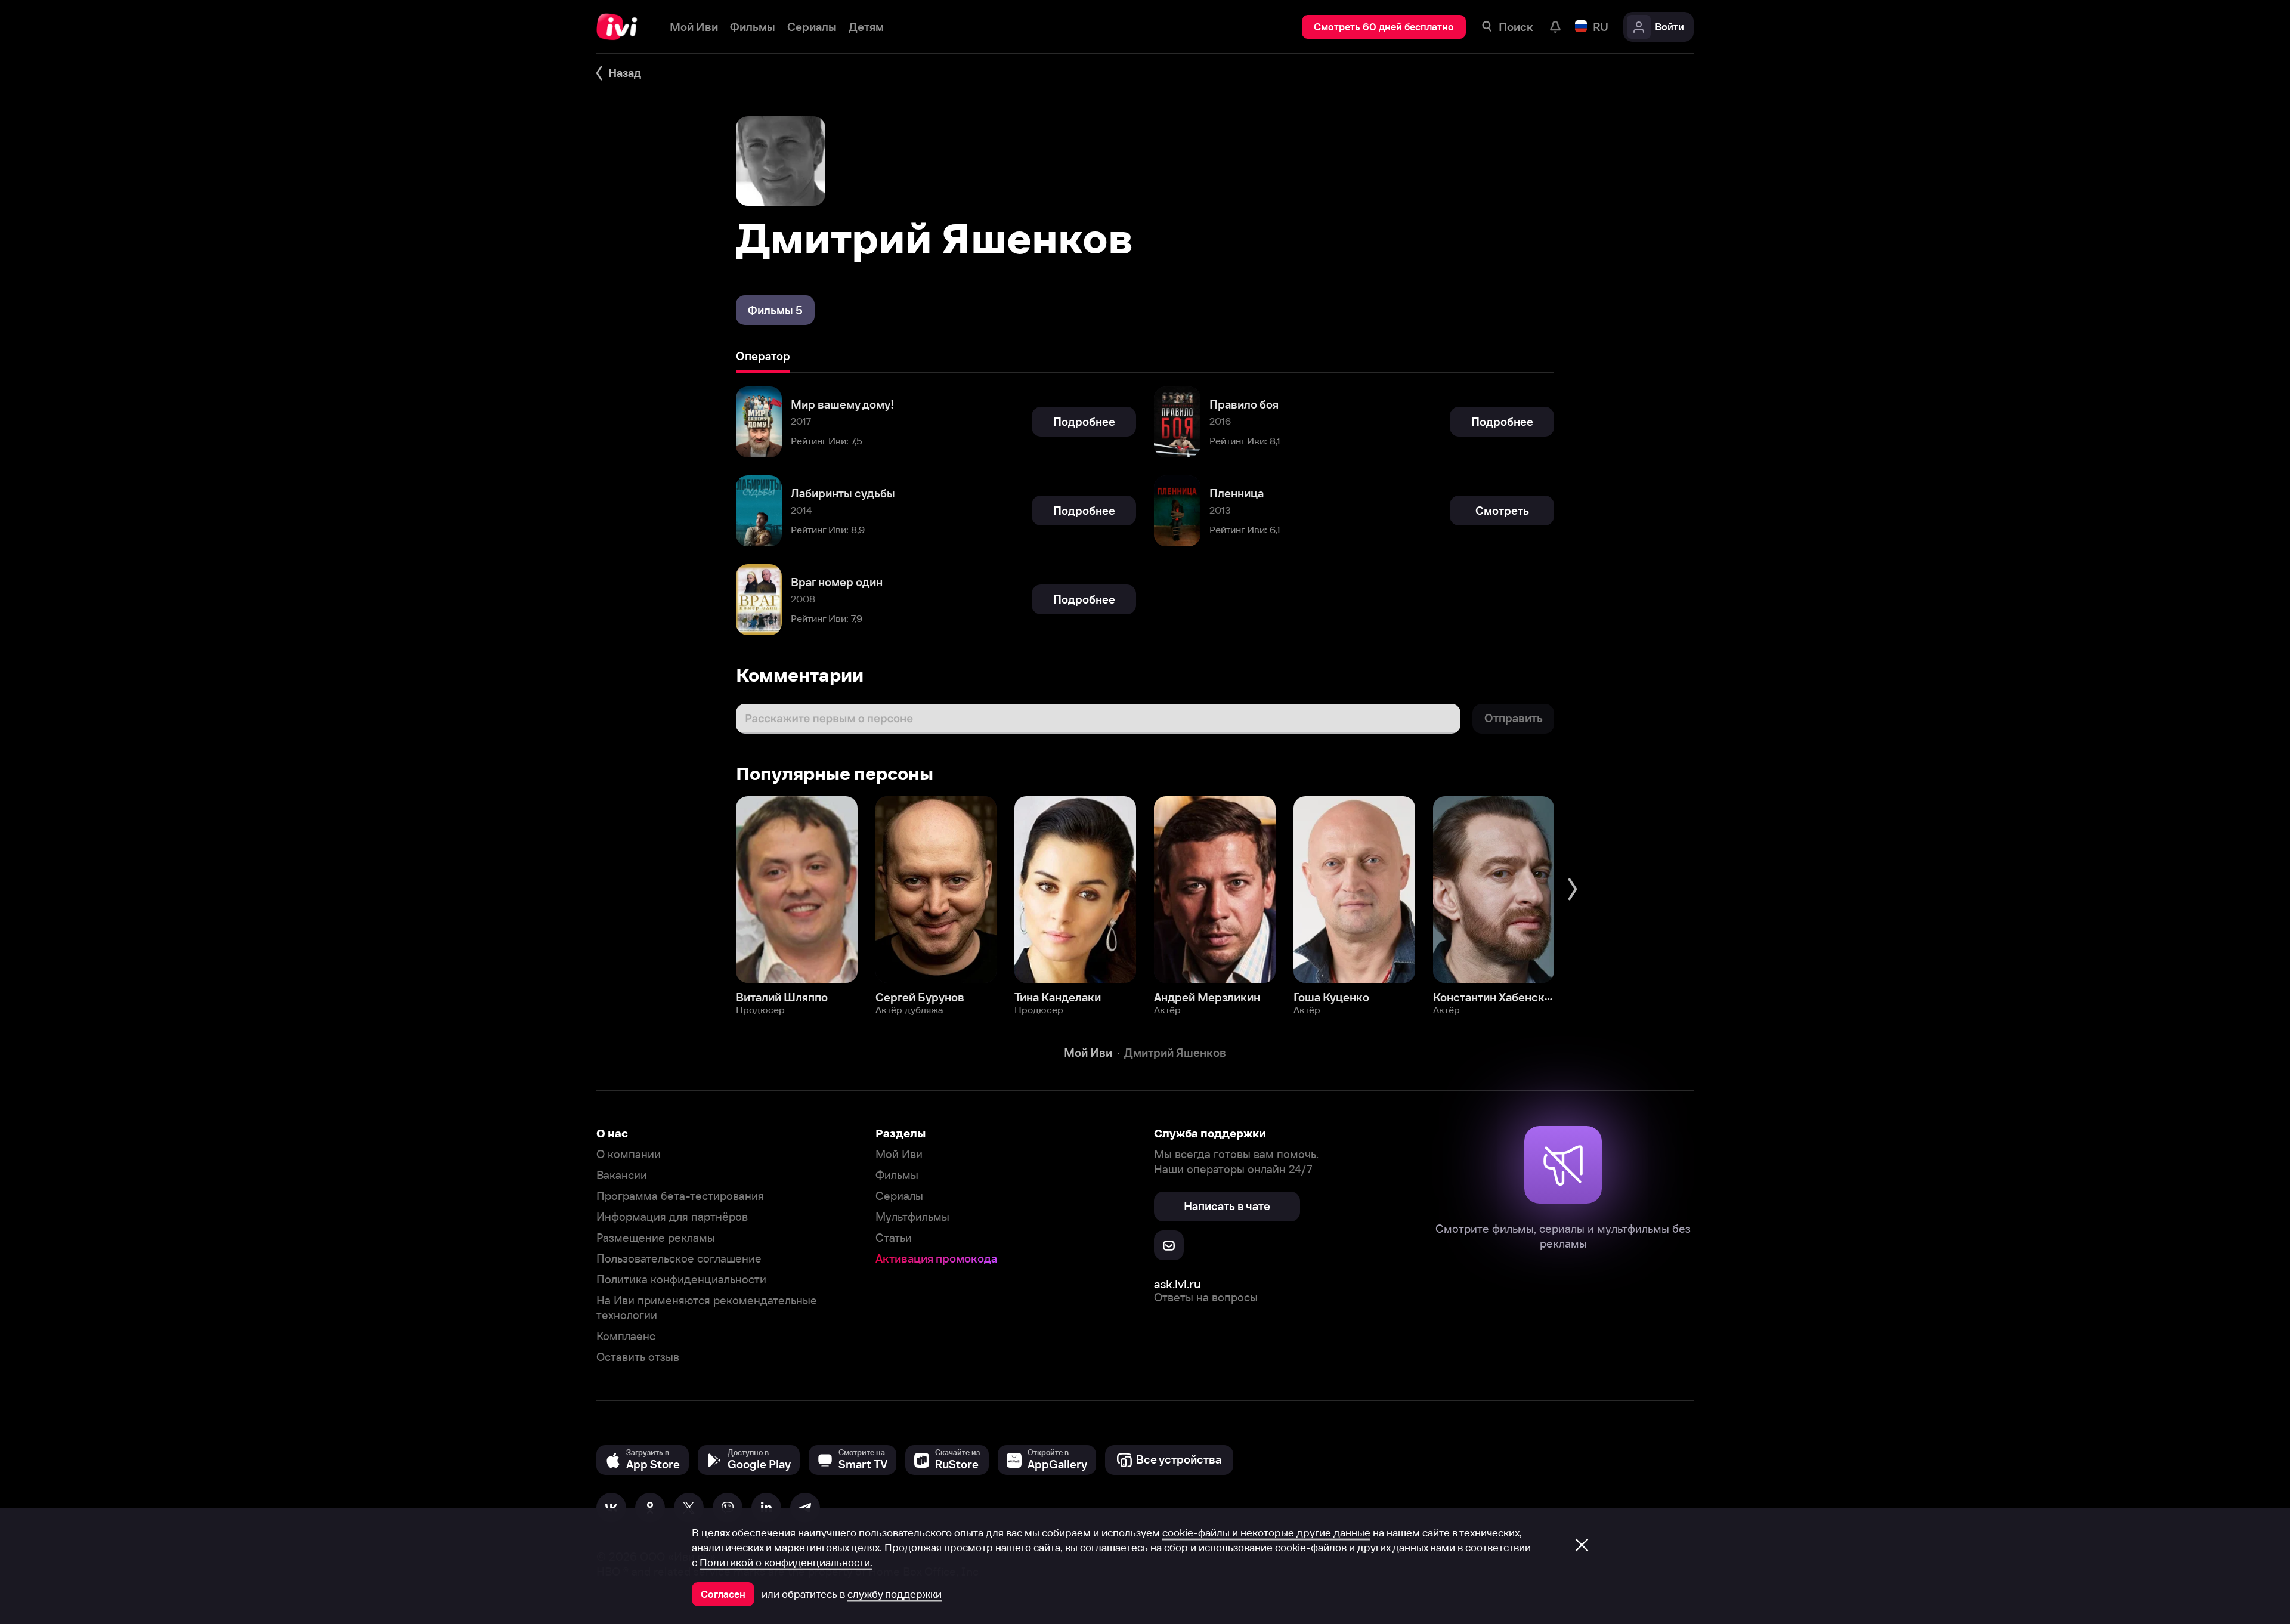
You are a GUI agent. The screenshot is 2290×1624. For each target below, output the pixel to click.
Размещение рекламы (656, 1238)
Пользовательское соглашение (679, 1259)
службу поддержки (895, 1594)
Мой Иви (899, 1154)
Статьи (894, 1238)
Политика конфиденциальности (681, 1280)
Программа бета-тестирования (680, 1196)
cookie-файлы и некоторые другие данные (1266, 1533)
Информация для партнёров (672, 1217)
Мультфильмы (912, 1217)
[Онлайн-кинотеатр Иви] (621, 27)
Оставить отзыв (638, 1357)
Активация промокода (936, 1259)
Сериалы (899, 1196)
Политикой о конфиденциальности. (786, 1563)
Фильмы (897, 1175)
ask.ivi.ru (1178, 1284)
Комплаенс (626, 1336)
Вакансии (622, 1175)
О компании (629, 1154)
